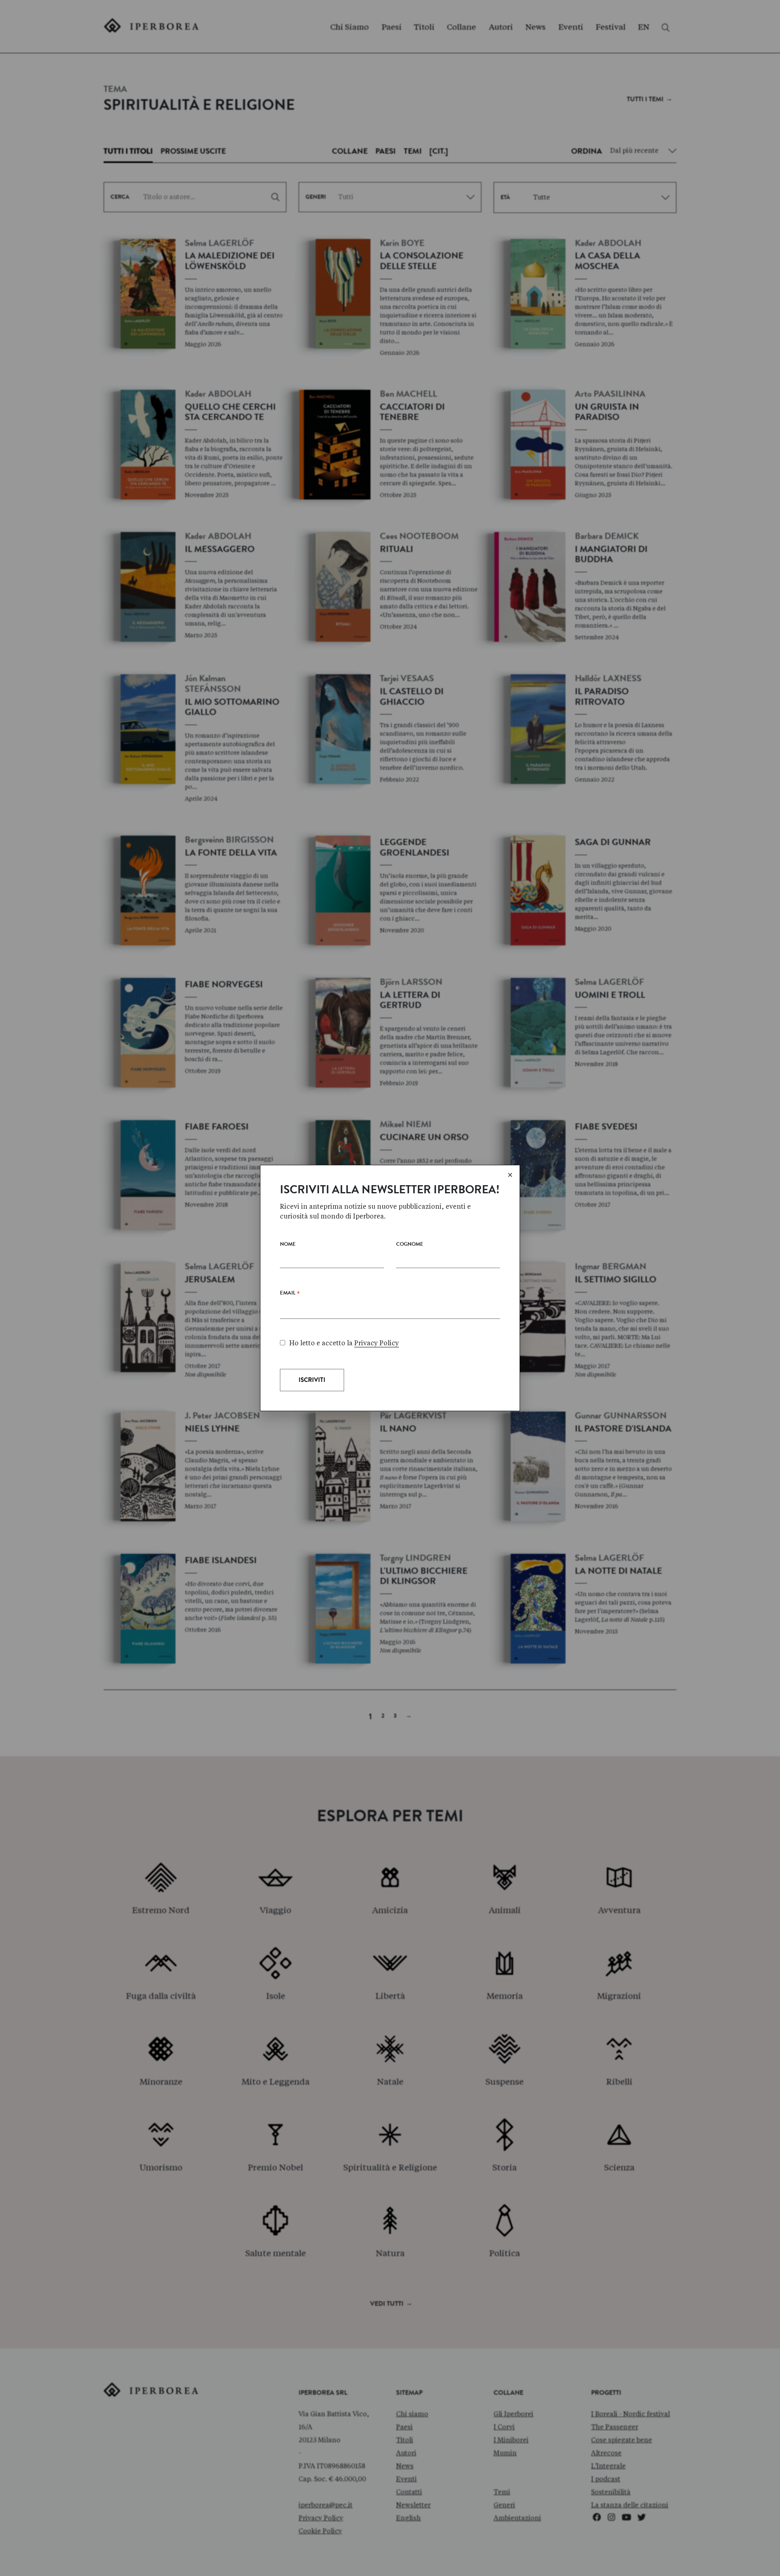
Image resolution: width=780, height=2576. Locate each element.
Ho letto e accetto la (344, 1343)
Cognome (410, 1245)
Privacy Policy (377, 1343)
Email (290, 1295)
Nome (288, 1245)
